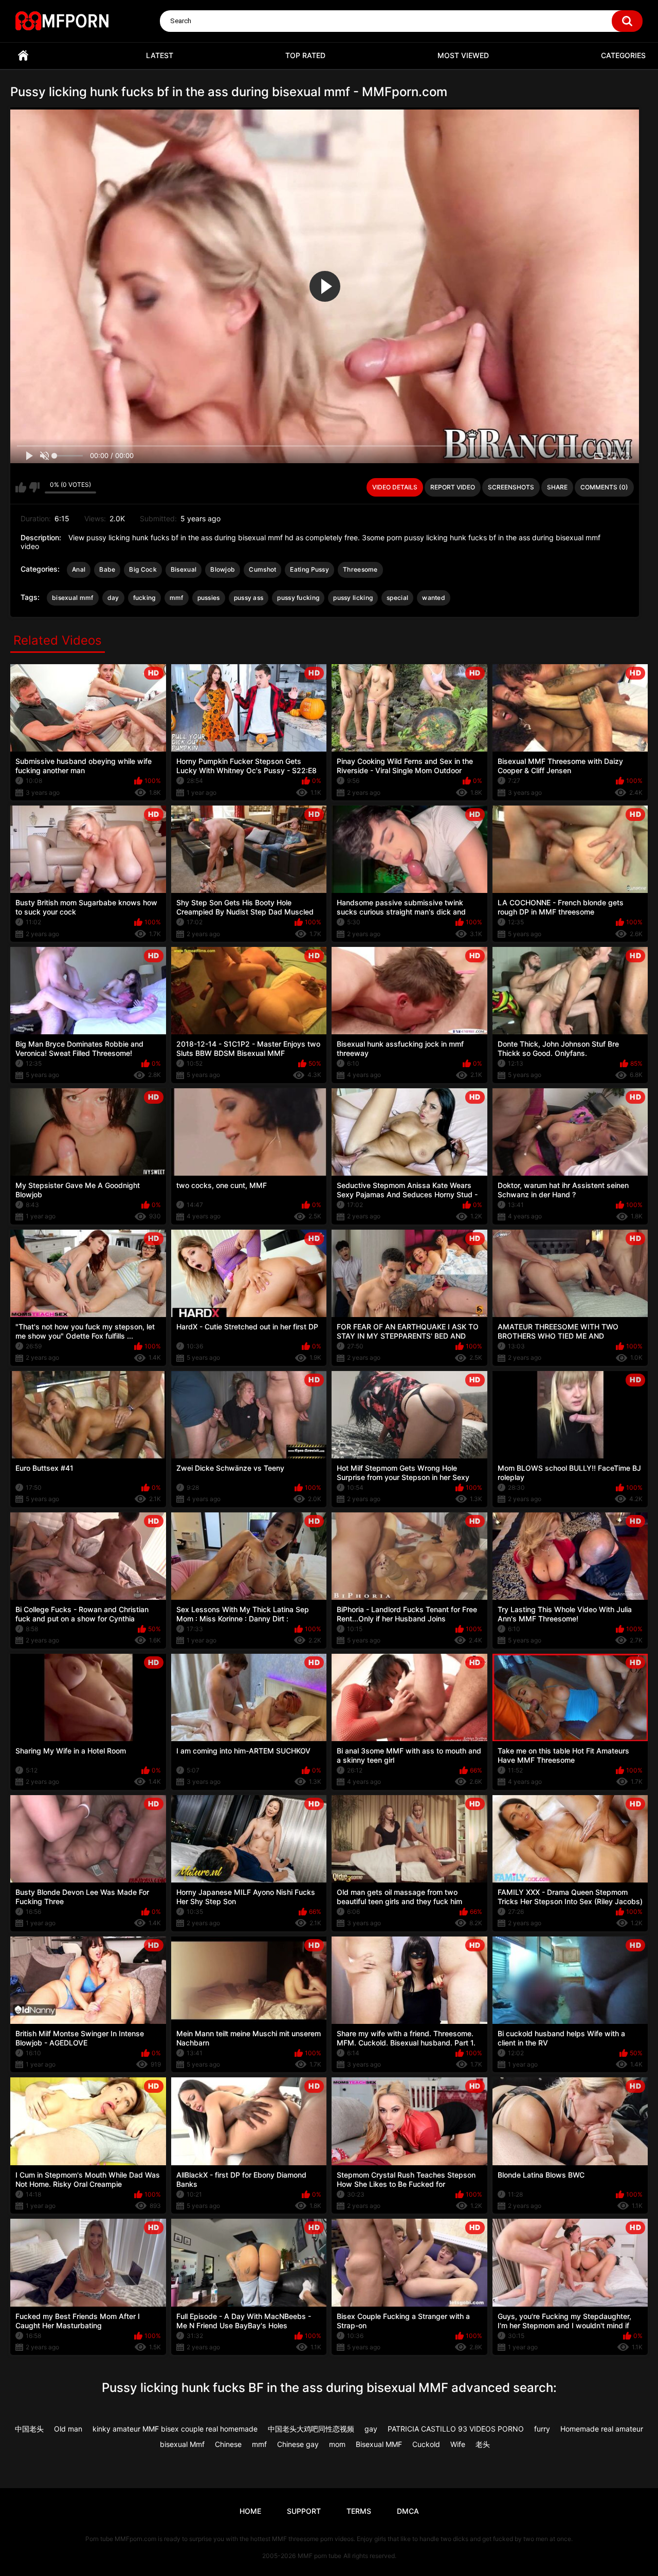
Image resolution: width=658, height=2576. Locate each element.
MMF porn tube (319, 2556)
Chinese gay (298, 2444)
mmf (177, 598)
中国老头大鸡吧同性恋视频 (311, 2429)
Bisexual (184, 569)
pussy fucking (298, 598)
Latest (160, 55)
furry (542, 2429)
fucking (144, 598)
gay (371, 2429)
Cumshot (262, 569)
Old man (68, 2429)
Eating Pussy (309, 569)
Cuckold (426, 2444)
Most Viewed (463, 55)
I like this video (21, 487)
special (397, 598)
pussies (209, 598)
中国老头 (29, 2429)
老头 (483, 2444)
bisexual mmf (73, 598)
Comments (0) (604, 487)
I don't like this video (34, 487)
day (113, 598)
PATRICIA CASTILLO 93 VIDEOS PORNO (456, 2429)
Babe (107, 569)
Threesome (360, 569)
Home (23, 56)
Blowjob (223, 569)
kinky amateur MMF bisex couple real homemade (175, 2429)
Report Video (453, 487)
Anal (79, 569)
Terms (359, 2511)
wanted (434, 598)
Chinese (228, 2444)
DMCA (408, 2511)
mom (337, 2444)
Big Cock (143, 569)
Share (557, 487)
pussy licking (353, 598)
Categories (623, 55)
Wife (458, 2444)
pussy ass (249, 598)
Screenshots (511, 487)
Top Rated (305, 55)
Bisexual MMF (379, 2444)
